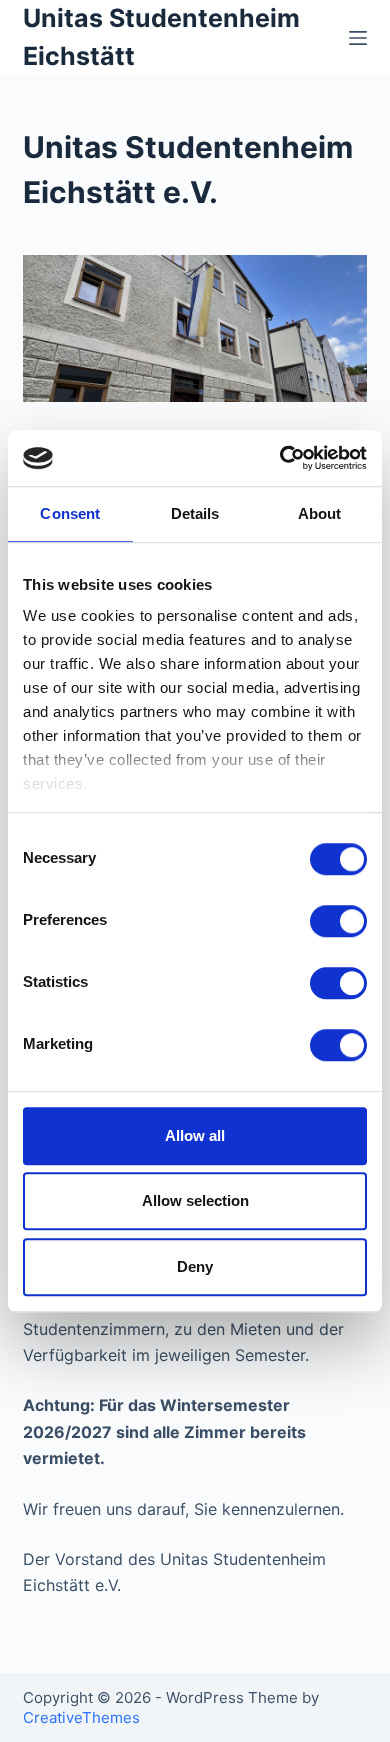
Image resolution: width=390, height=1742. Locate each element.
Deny (195, 1266)
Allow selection (195, 1200)
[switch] (338, 921)
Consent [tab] (70, 513)
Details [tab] (195, 513)
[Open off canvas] (358, 38)
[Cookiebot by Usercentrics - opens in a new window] (280, 458)
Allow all (195, 1135)
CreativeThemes (81, 1717)
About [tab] (320, 513)
